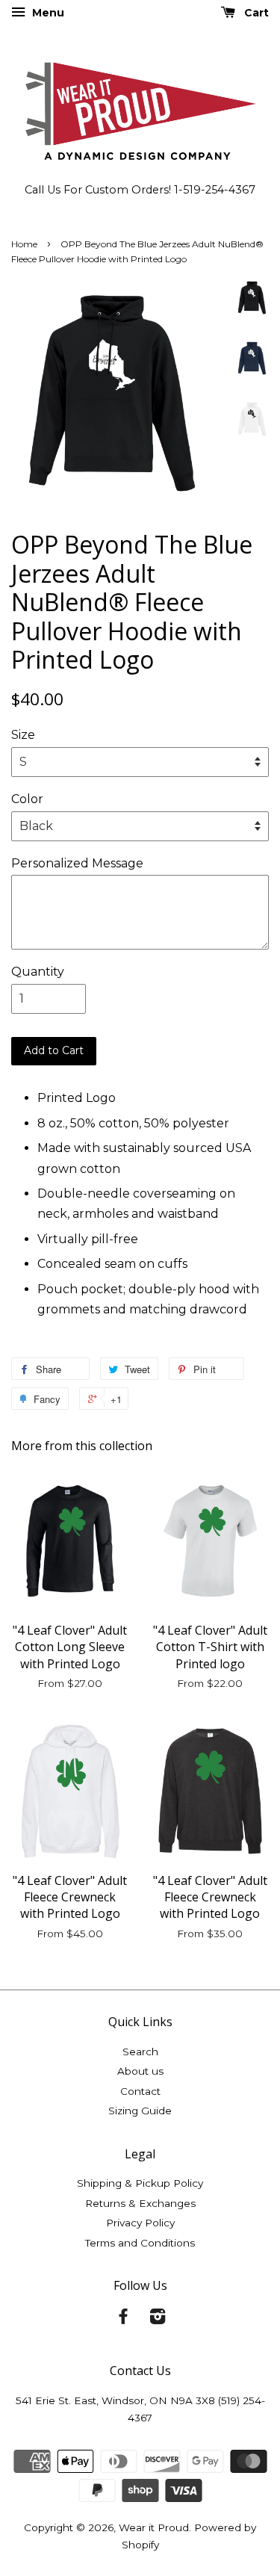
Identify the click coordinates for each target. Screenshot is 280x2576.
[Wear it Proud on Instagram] (158, 2319)
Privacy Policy (140, 2223)
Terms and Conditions (140, 2243)
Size (23, 735)
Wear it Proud (154, 2527)
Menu (47, 13)
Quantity (38, 972)
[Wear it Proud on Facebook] (123, 2319)
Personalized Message (77, 863)
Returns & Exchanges (140, 2203)
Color (27, 799)
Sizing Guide (140, 2111)
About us (140, 2071)
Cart (255, 13)
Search (140, 2052)
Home (24, 244)
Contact (140, 2091)
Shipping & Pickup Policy (140, 2183)
